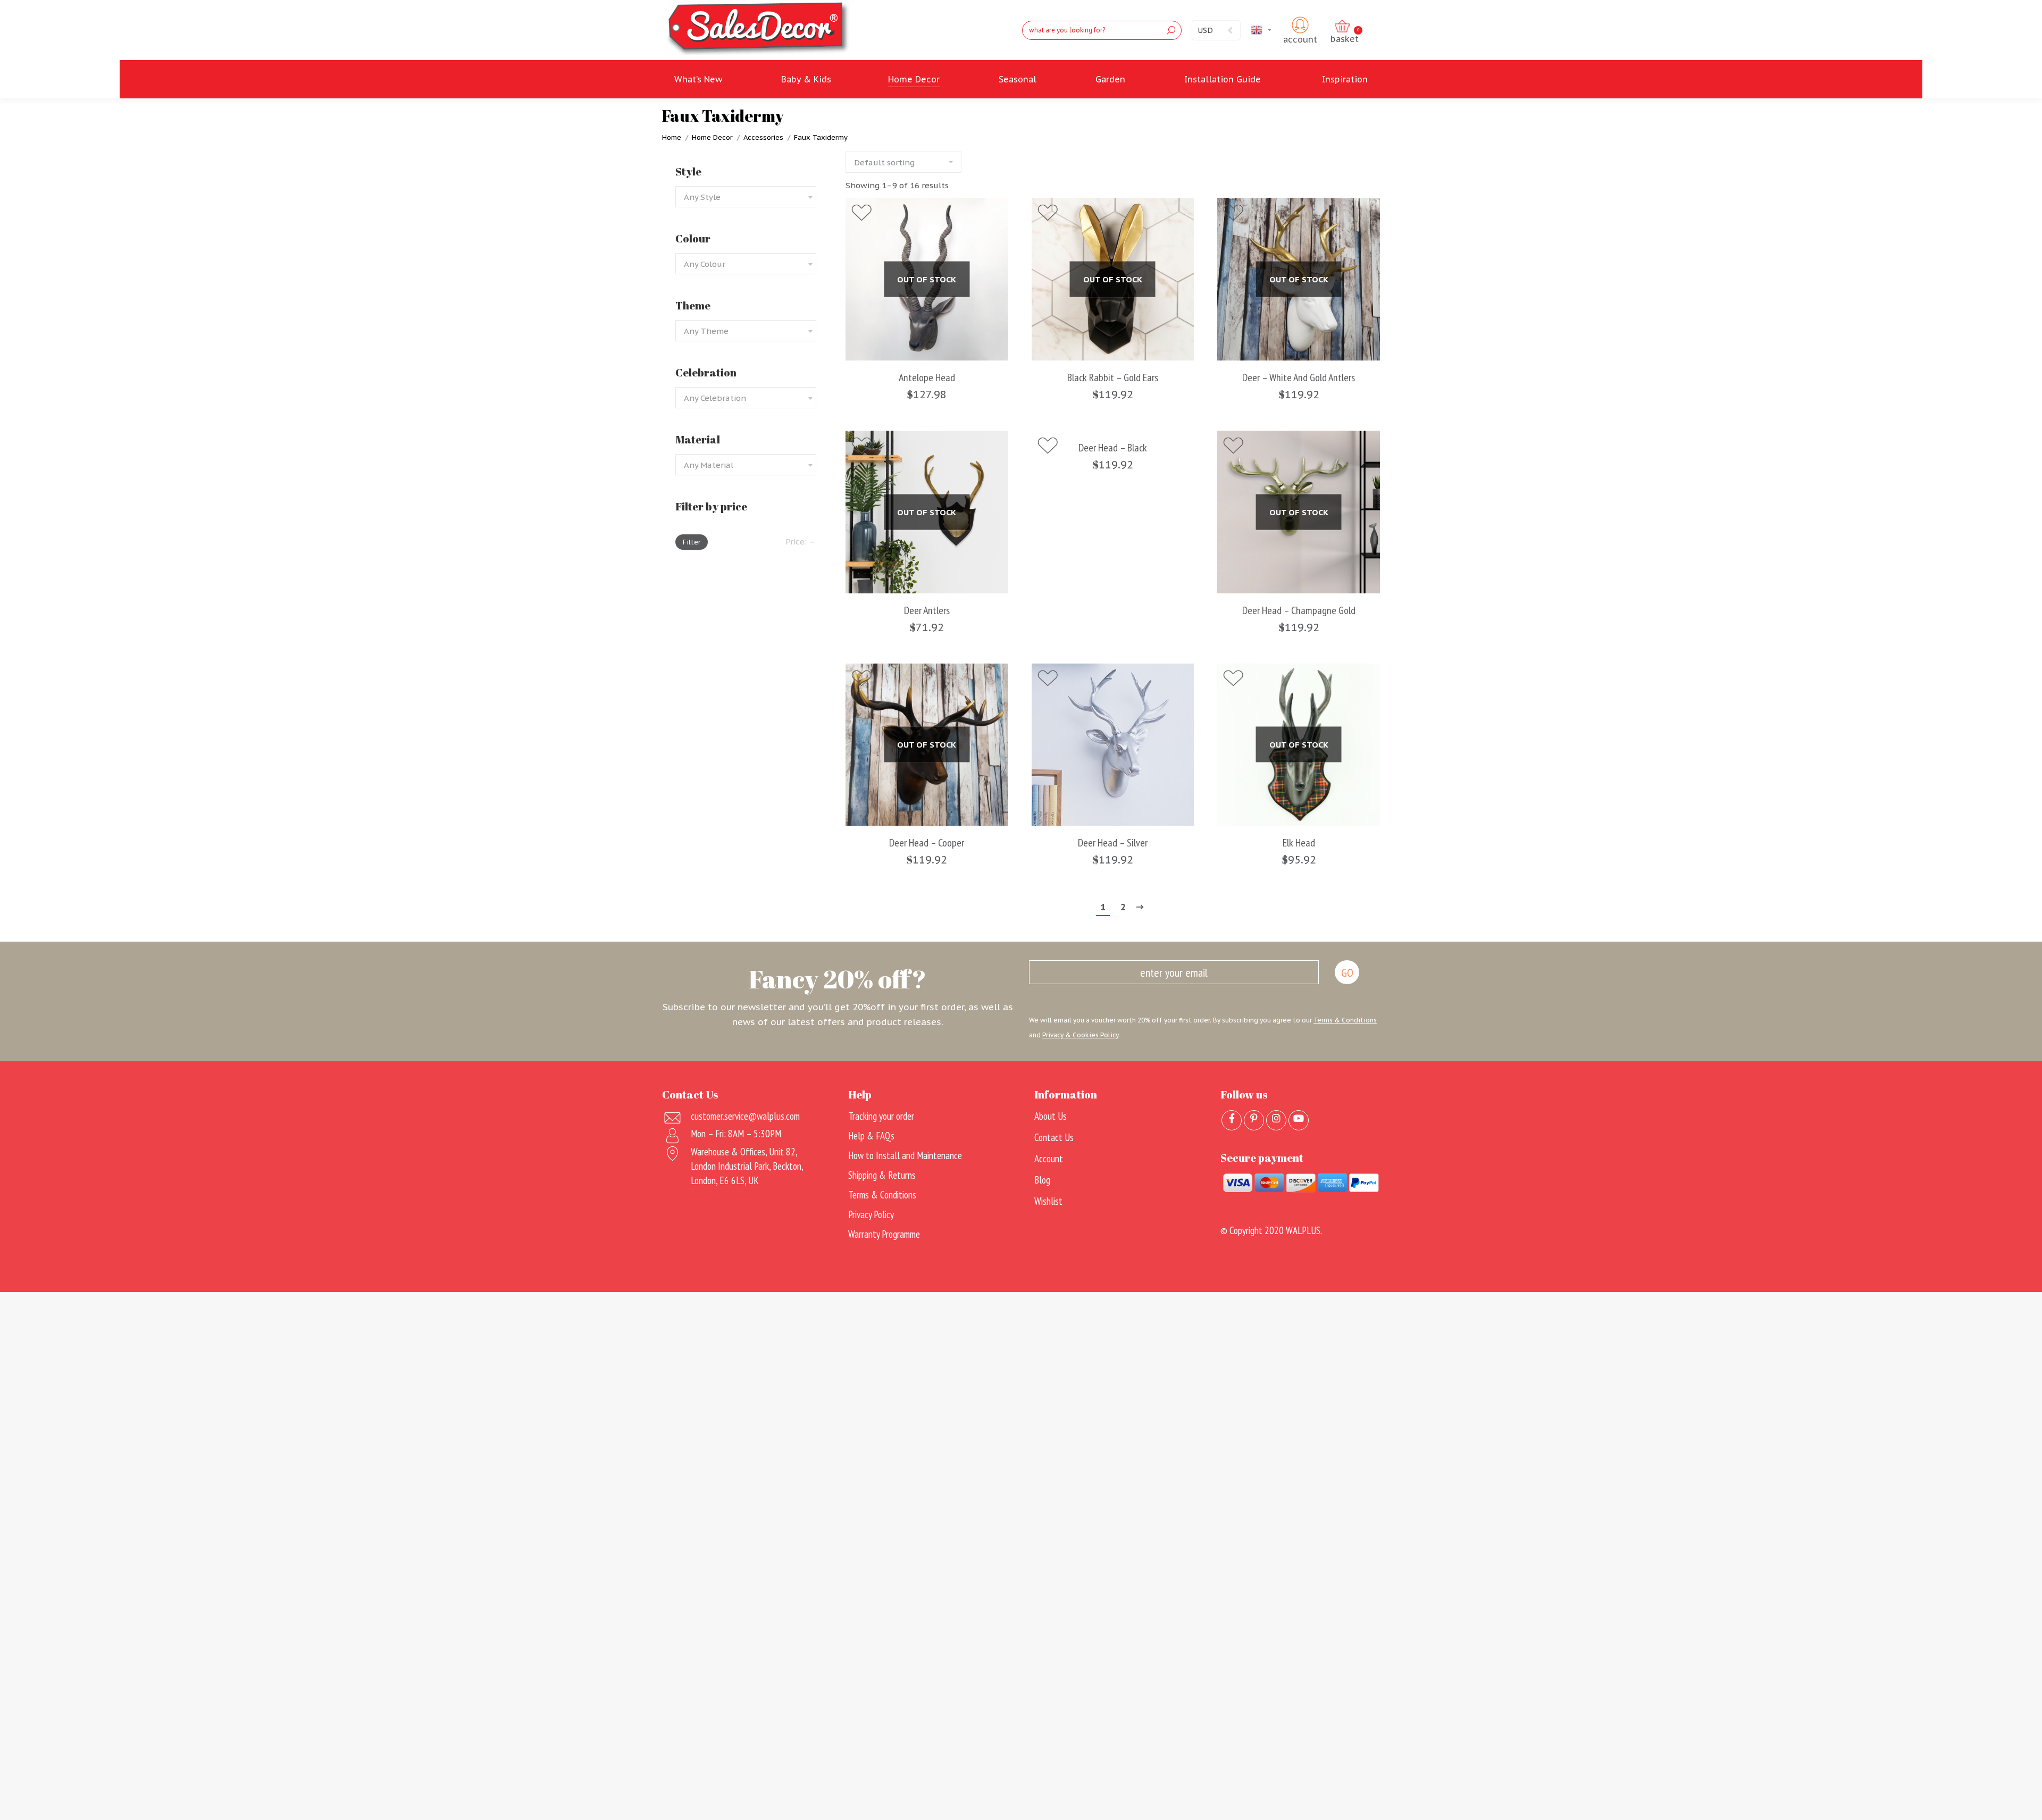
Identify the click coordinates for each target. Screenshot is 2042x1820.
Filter (692, 542)
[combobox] (746, 197)
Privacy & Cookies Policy (1080, 1035)
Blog (1042, 1180)
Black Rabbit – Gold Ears (1113, 378)
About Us (1051, 1116)
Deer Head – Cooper (927, 843)
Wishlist (1048, 1201)
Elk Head (1299, 843)
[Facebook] (1232, 1120)
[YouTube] (1299, 1120)
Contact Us (1054, 1137)
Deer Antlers (927, 611)
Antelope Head (927, 378)
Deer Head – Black (1113, 448)
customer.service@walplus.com (745, 1116)
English (1275, 30)
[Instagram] (1276, 1120)
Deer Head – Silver (1113, 843)
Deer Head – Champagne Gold (1299, 611)
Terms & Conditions (1345, 1020)
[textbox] (702, 197)
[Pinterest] (1254, 1120)
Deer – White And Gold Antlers (1299, 378)
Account (1049, 1159)
